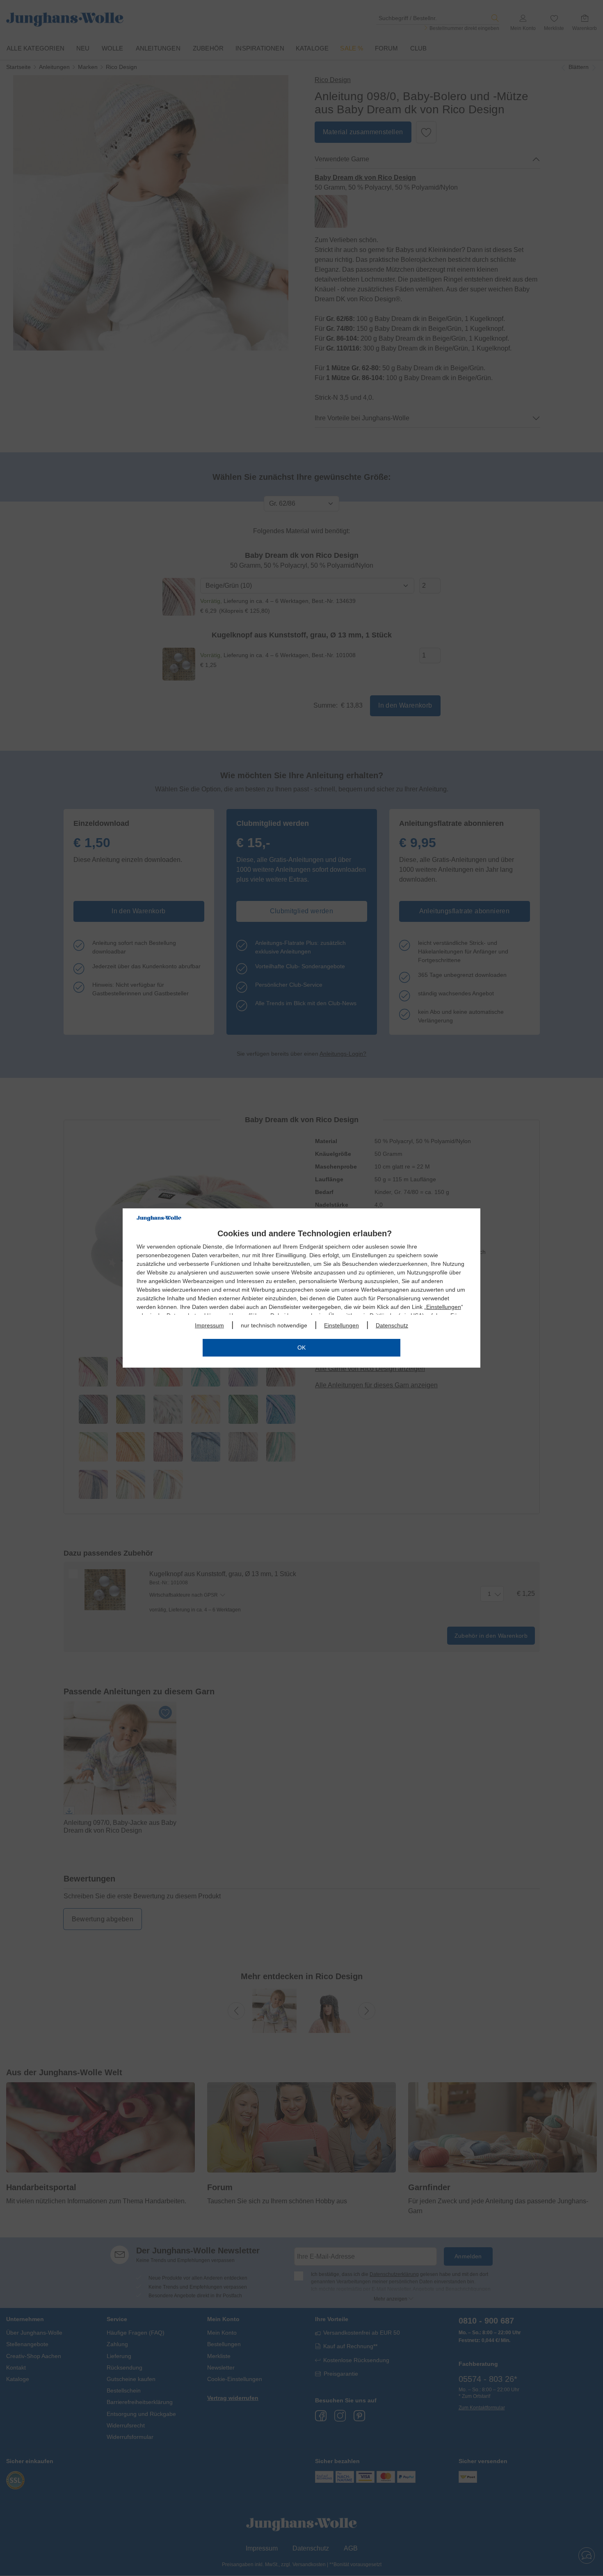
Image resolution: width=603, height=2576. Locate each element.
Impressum (209, 1325)
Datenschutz (392, 1325)
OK (301, 1348)
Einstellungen (444, 1307)
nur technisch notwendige (274, 1325)
